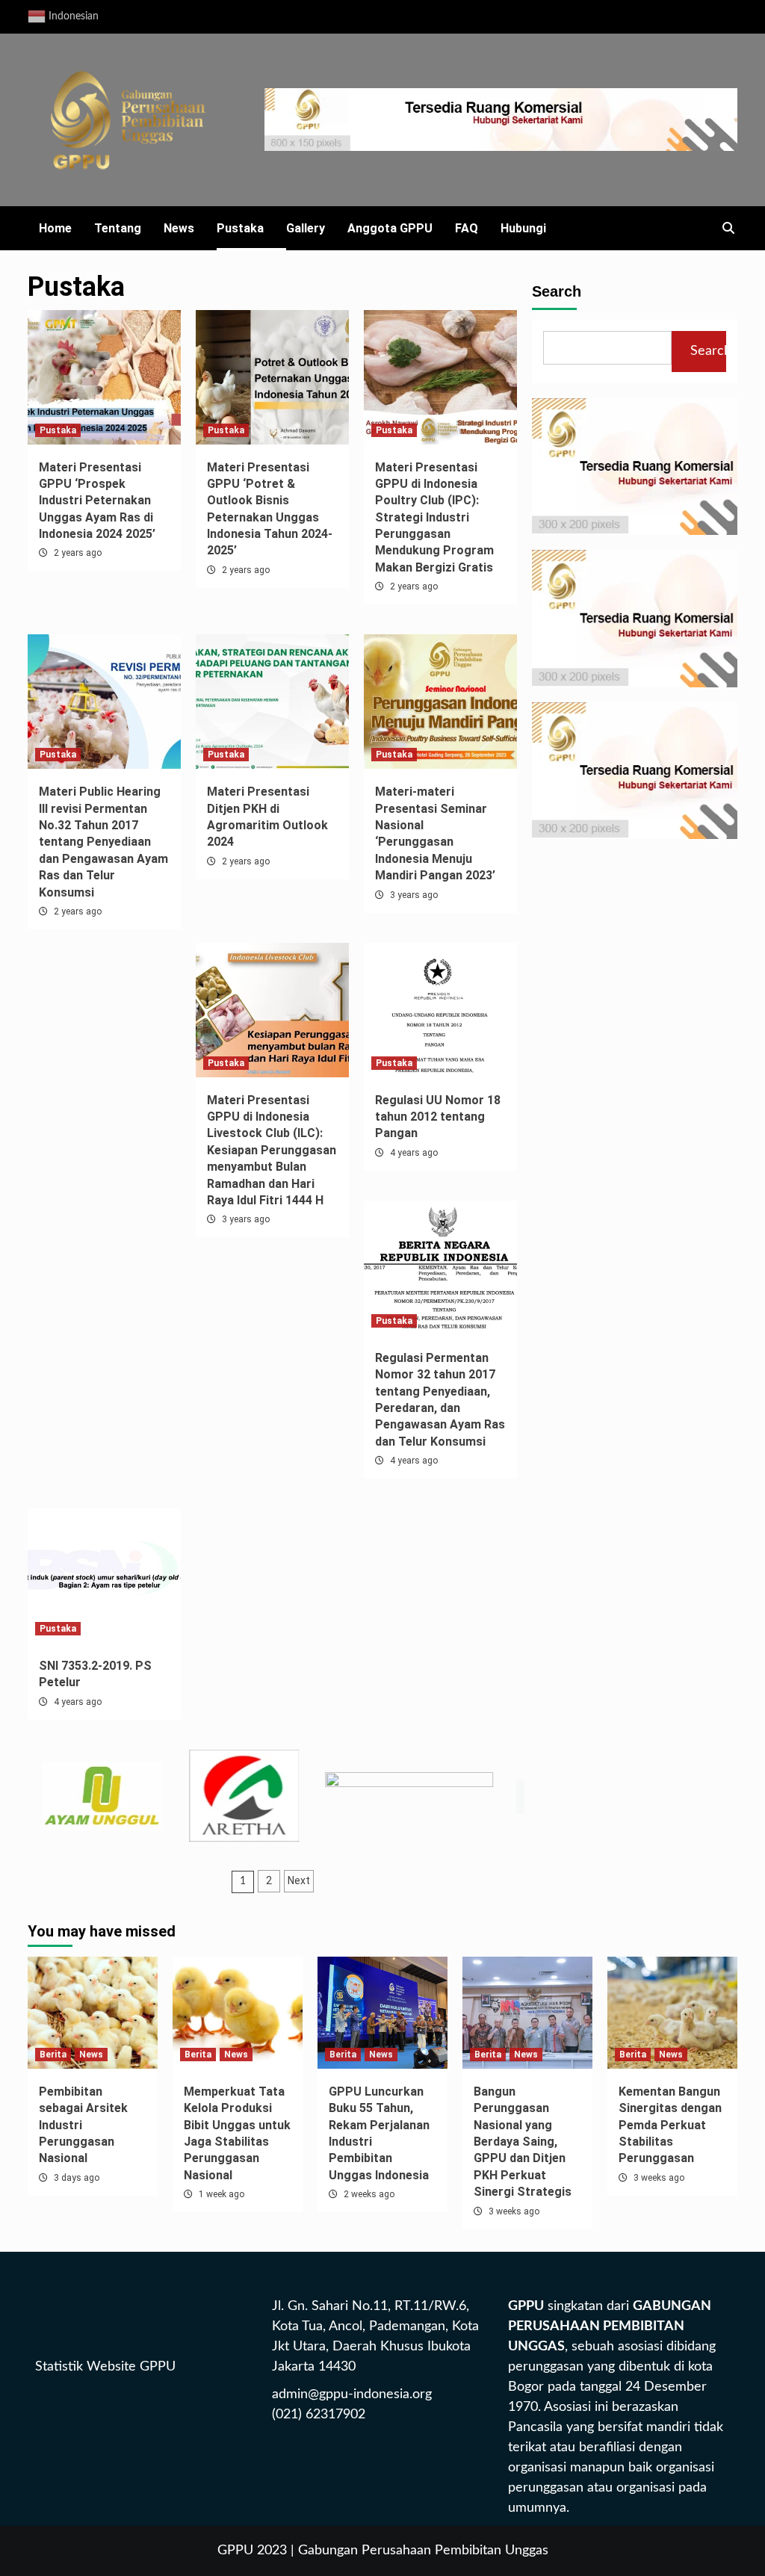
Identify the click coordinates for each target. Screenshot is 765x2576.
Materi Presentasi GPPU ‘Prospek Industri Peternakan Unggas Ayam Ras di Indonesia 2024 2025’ (97, 501)
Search (557, 291)
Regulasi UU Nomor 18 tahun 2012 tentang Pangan (438, 1117)
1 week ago (222, 2194)
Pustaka (240, 228)
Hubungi (523, 228)
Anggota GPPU (390, 228)
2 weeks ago (369, 2194)
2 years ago (78, 553)
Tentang (118, 228)
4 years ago (414, 1153)
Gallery (306, 228)
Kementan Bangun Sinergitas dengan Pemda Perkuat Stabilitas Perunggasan (670, 2125)
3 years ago (414, 895)
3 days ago (77, 2178)
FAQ (467, 228)
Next (299, 1880)
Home (55, 228)
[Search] (728, 229)
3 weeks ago (514, 2211)
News (179, 228)
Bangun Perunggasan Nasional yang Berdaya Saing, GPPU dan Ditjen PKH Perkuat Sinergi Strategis (523, 2142)
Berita (53, 2055)
